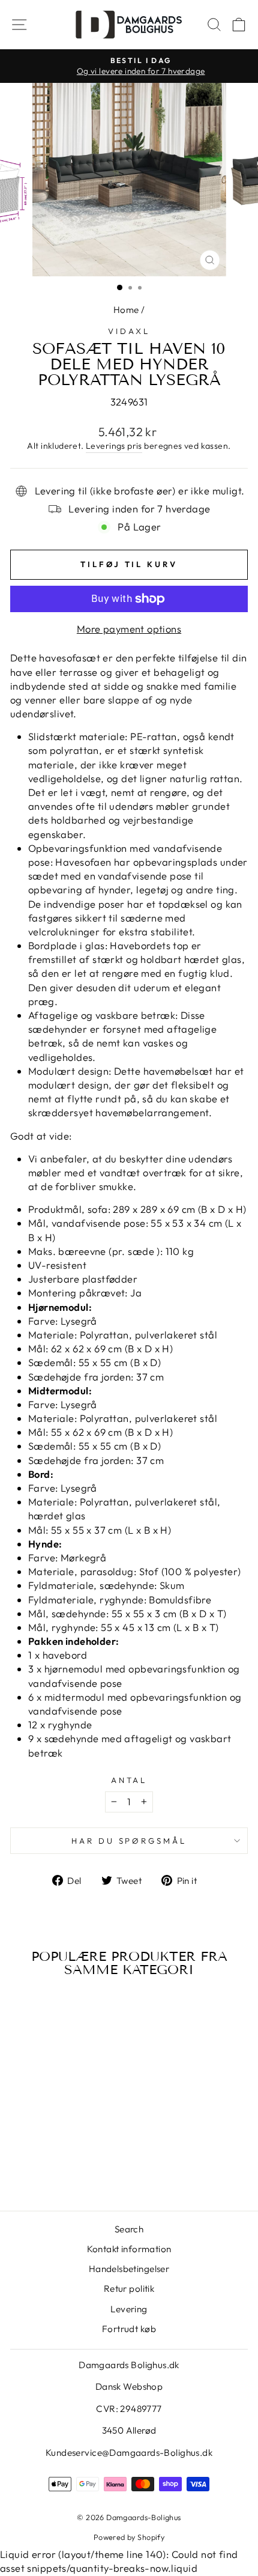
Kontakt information (129, 2249)
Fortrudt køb (129, 2329)
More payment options (129, 629)
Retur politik (129, 2289)
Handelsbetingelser (129, 2269)
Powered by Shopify (129, 2537)
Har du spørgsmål (129, 1841)
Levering (129, 2309)
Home (126, 310)
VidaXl (129, 331)
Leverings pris (114, 446)
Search (129, 2229)
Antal (129, 1780)
